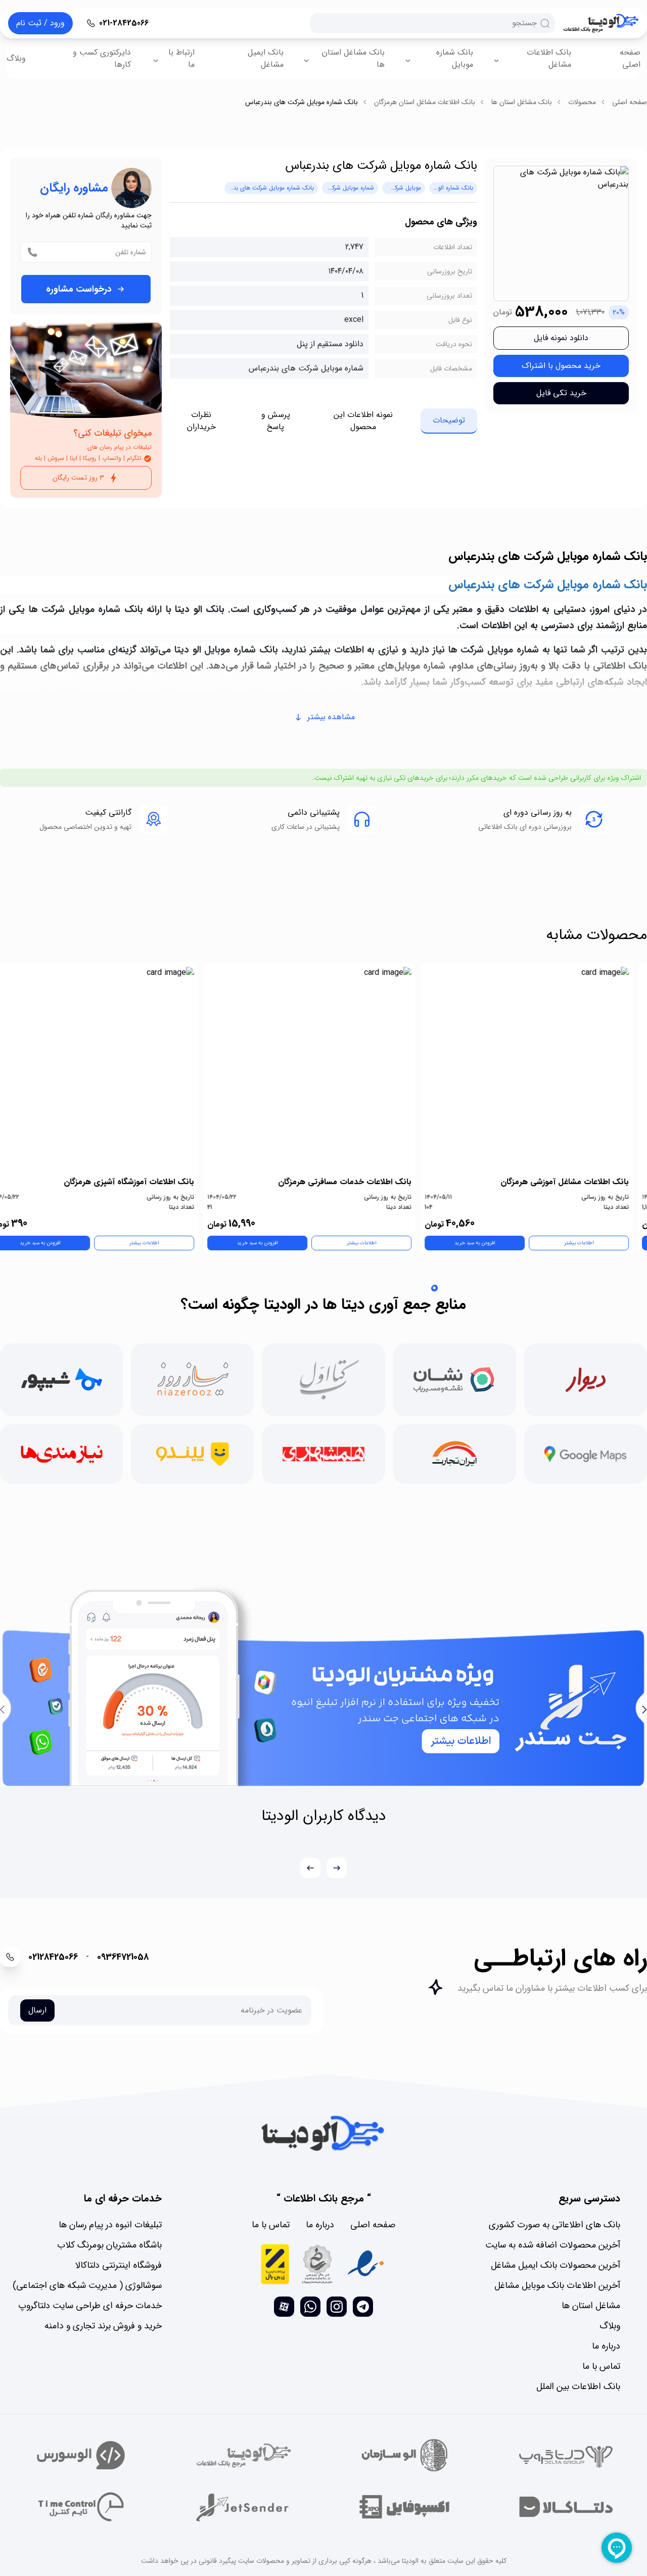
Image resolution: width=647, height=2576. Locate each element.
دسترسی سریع (589, 2198)
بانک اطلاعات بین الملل (578, 2386)
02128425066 (53, 1957)
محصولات (582, 102)
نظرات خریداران (201, 421)
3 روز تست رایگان (78, 478)
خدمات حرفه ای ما (123, 2198)
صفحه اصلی (630, 58)
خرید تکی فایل (561, 393)
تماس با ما (601, 2366)
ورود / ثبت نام (40, 23)
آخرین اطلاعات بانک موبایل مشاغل (557, 2285)
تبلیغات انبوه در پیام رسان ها (110, 2225)
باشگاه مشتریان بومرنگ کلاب (109, 2245)
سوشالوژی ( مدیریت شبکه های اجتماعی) (87, 2285)
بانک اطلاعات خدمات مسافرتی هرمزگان (359, 1182)
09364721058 (123, 1957)
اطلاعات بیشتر (593, 1243)
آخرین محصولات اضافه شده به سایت (553, 2245)
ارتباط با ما (181, 58)
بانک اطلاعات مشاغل (549, 58)
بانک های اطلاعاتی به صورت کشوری (554, 2225)
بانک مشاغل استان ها (353, 58)
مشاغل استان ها (591, 2306)
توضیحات (449, 420)
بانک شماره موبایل (455, 58)
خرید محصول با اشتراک (561, 366)
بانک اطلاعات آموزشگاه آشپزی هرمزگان (143, 1182)
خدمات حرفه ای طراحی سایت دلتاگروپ (90, 2306)
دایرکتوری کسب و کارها (102, 58)
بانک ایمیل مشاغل (266, 58)
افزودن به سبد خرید (489, 1243)
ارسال (37, 2010)
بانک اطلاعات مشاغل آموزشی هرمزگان (579, 1182)
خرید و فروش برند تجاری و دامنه (103, 2326)
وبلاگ (16, 58)
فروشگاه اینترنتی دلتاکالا (119, 2265)
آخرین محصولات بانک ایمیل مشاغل (556, 2265)
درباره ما (606, 2346)
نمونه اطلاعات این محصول (363, 421)
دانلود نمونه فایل (561, 338)
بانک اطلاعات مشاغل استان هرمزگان (425, 102)
